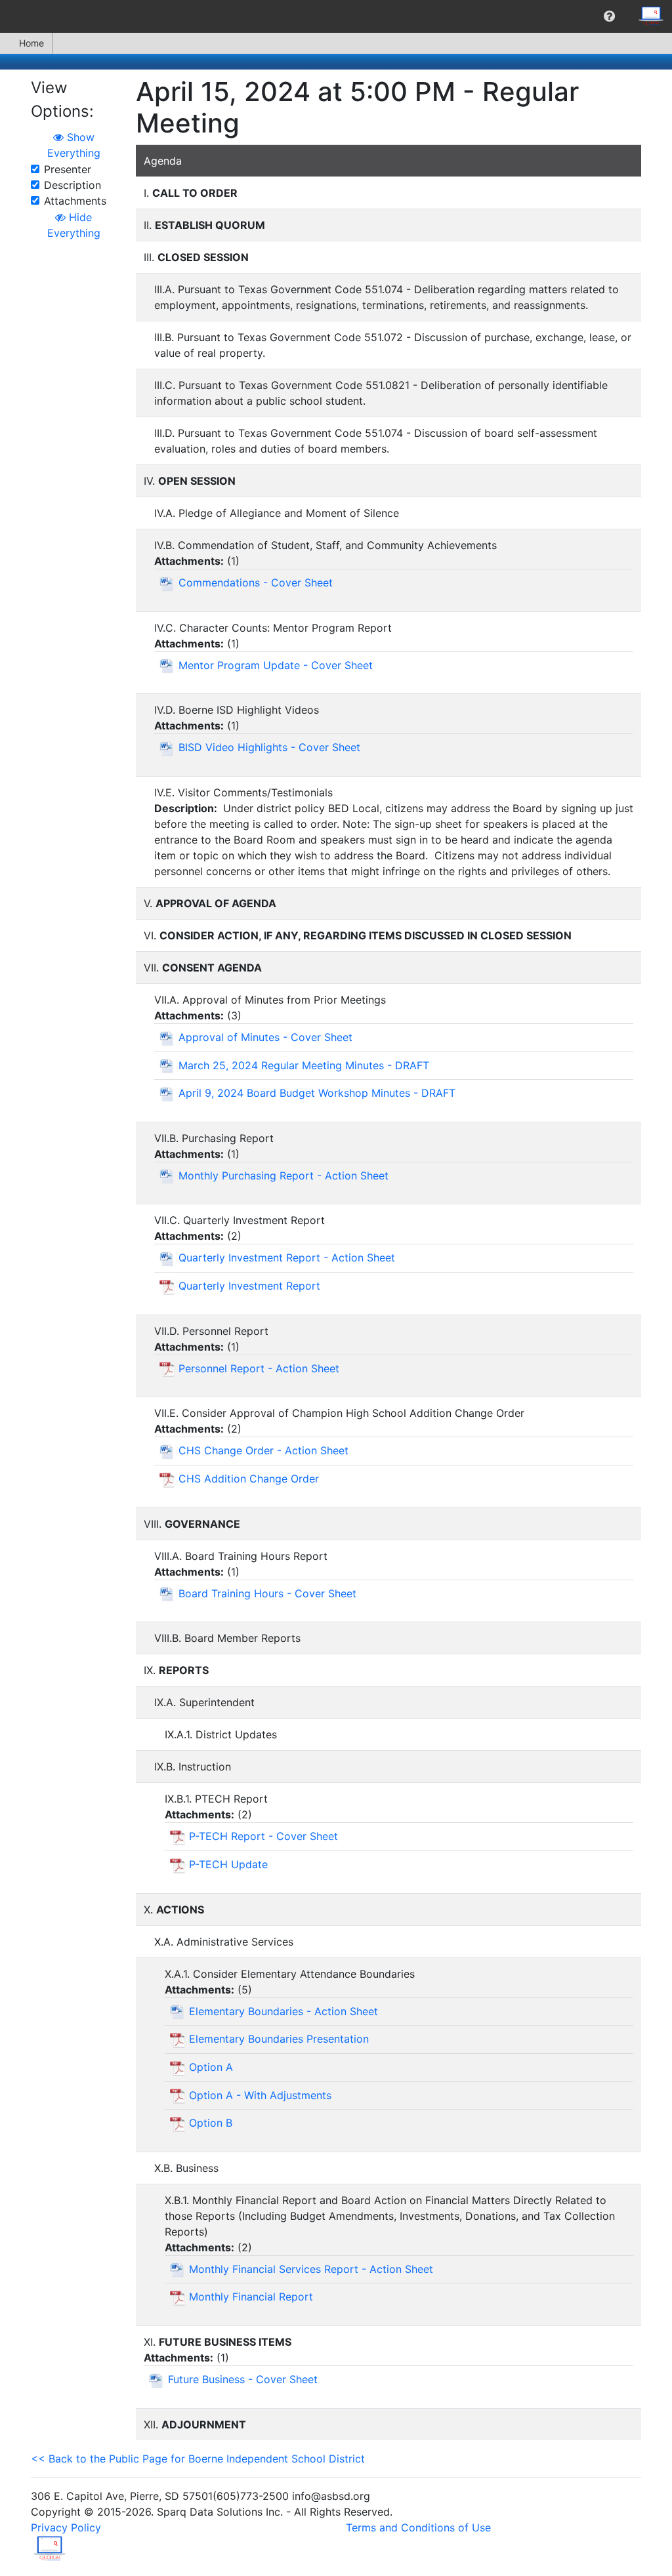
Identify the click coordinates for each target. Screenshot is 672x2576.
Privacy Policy (66, 2527)
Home (31, 43)
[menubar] (336, 16)
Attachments (75, 201)
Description (73, 185)
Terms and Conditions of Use (418, 2527)
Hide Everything (74, 225)
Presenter (68, 169)
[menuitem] (609, 16)
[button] (609, 16)
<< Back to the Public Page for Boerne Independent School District (198, 2459)
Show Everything (74, 145)
